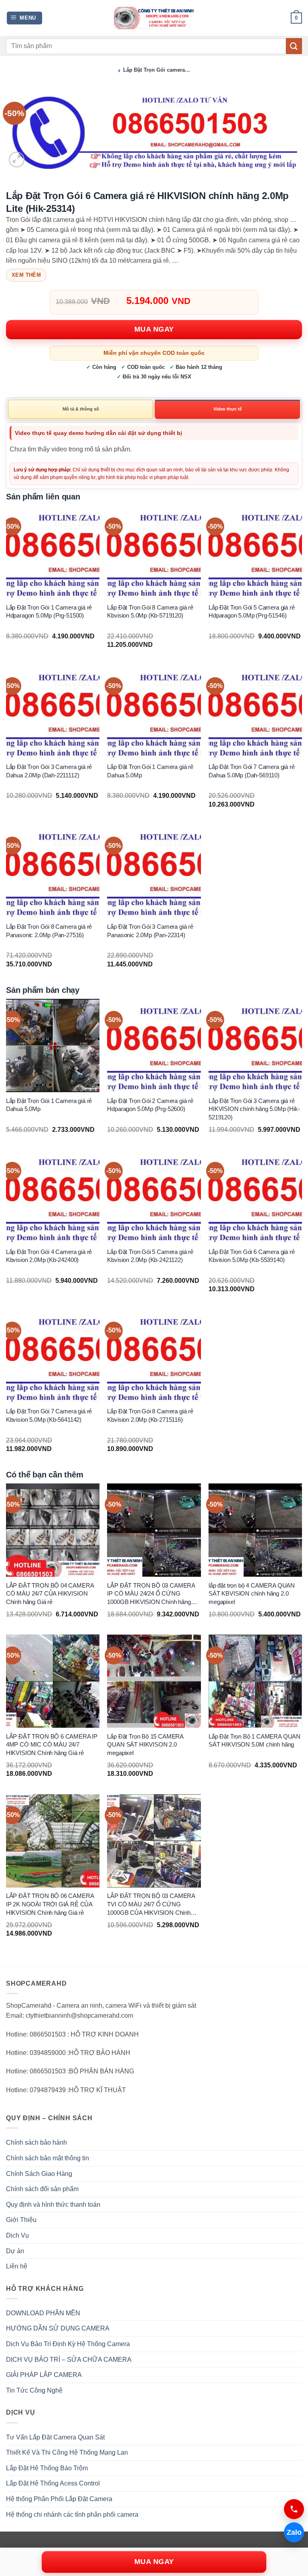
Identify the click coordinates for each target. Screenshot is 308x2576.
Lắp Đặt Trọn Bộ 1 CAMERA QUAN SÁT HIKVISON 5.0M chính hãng (254, 1741)
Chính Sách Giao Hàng (39, 2174)
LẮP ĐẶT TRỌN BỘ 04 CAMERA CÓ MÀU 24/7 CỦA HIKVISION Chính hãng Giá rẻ (50, 1594)
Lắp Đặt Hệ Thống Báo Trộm (47, 2468)
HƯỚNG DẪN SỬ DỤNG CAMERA (58, 2328)
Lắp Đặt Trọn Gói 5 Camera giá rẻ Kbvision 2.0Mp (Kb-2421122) (150, 1256)
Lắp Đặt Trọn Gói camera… (157, 70)
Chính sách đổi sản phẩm (42, 2189)
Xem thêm (26, 275)
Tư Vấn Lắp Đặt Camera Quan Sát (55, 2437)
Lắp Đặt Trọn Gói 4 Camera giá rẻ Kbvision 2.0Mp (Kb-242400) (49, 1256)
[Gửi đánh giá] (294, 46)
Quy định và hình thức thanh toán (53, 2205)
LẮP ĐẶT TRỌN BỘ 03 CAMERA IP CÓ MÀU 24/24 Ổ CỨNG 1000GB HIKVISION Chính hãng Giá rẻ (151, 1594)
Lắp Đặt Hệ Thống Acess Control (53, 2483)
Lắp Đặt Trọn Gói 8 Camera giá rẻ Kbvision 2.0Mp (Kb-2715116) (150, 1416)
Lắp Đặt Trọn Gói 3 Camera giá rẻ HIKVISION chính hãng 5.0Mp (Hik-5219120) (254, 1109)
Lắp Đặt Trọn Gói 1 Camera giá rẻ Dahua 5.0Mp (150, 771)
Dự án (15, 2251)
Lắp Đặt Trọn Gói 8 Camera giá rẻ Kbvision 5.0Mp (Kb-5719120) (150, 611)
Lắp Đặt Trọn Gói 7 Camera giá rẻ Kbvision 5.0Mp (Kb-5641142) (49, 1416)
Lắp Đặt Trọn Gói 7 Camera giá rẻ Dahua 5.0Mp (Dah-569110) (251, 771)
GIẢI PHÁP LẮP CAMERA (44, 2375)
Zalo (294, 2532)
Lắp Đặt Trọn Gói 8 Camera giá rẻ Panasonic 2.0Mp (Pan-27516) (49, 931)
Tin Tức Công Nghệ (34, 2390)
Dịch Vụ (17, 2235)
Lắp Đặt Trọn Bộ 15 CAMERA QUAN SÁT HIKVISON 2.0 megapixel (145, 1745)
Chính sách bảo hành (36, 2142)
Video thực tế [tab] (228, 409)
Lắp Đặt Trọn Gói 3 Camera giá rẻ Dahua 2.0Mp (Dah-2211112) (49, 771)
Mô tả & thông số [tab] (81, 409)
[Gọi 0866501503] (294, 2509)
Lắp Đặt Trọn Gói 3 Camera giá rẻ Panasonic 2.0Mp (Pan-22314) (150, 931)
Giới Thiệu (21, 2220)
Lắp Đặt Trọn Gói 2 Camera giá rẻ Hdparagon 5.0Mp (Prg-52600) (150, 1105)
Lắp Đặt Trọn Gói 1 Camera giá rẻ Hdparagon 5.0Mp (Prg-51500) (49, 611)
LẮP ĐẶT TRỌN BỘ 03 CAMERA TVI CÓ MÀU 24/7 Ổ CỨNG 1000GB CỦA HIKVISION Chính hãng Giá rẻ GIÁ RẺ (151, 1905)
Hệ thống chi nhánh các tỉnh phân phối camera (72, 2515)
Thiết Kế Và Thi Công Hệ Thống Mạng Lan (67, 2452)
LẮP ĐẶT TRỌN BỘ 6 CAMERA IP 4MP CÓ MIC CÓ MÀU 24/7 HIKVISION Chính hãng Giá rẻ (52, 1745)
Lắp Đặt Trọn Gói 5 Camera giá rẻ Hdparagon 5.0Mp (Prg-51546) (251, 611)
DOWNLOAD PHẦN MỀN (43, 2313)
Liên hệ (17, 2266)
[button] (25, 18)
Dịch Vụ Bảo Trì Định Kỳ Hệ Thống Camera (68, 2344)
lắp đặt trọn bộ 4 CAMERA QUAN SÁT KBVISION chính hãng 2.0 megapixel (252, 1594)
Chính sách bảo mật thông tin (48, 2158)
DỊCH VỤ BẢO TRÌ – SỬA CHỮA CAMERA (69, 2360)
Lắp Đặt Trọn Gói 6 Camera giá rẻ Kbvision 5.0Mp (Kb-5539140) (251, 1256)
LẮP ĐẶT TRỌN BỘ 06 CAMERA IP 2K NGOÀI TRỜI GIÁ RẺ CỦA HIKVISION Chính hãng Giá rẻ (50, 1904)
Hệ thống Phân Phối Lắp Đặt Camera (59, 2499)
